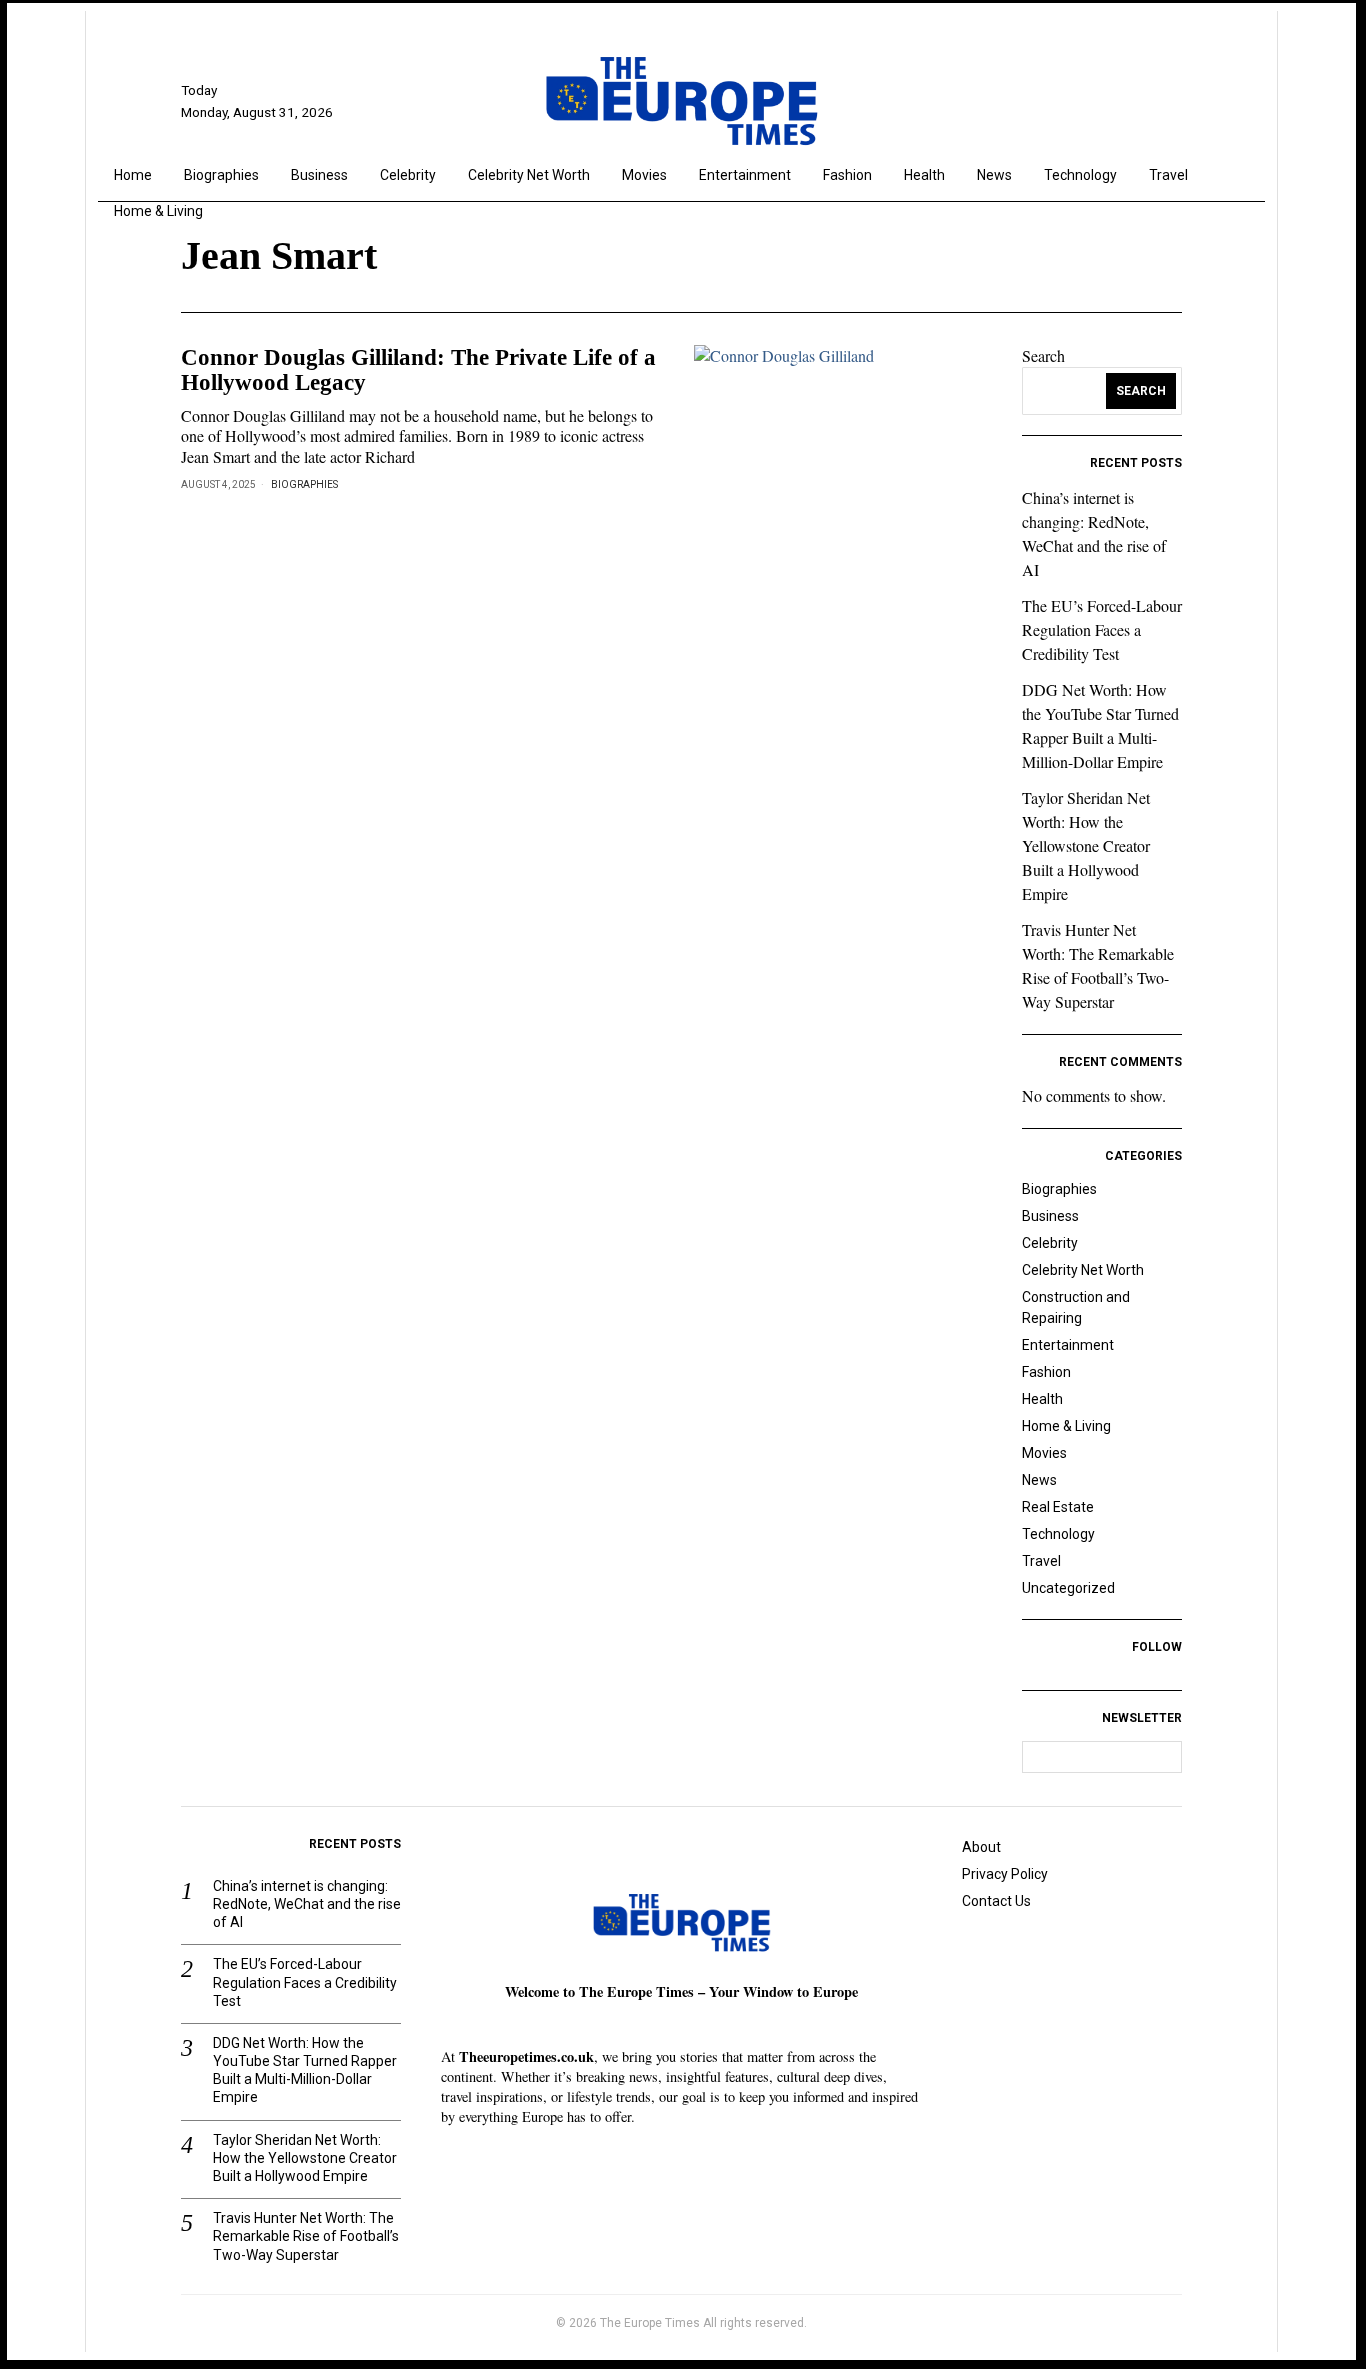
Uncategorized (1068, 1588)
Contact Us (996, 1901)
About (981, 1847)
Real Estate (1058, 1507)
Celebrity (1050, 1243)
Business (1050, 1216)
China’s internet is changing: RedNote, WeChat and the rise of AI (307, 1904)
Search (1043, 355)
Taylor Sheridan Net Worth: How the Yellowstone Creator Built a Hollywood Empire (1086, 845)
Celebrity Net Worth (1083, 1270)
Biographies (304, 484)
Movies (1044, 1453)
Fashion (1046, 1372)
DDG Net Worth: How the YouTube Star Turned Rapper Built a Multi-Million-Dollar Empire (305, 2070)
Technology (1058, 1534)
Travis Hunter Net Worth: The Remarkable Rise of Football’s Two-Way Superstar (306, 2236)
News (1039, 1480)
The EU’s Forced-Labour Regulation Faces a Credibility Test (1102, 629)
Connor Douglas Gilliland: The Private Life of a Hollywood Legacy (418, 370)
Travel (1041, 1561)
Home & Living (1066, 1426)
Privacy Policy (1005, 1874)
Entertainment (1068, 1345)
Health (1042, 1399)
